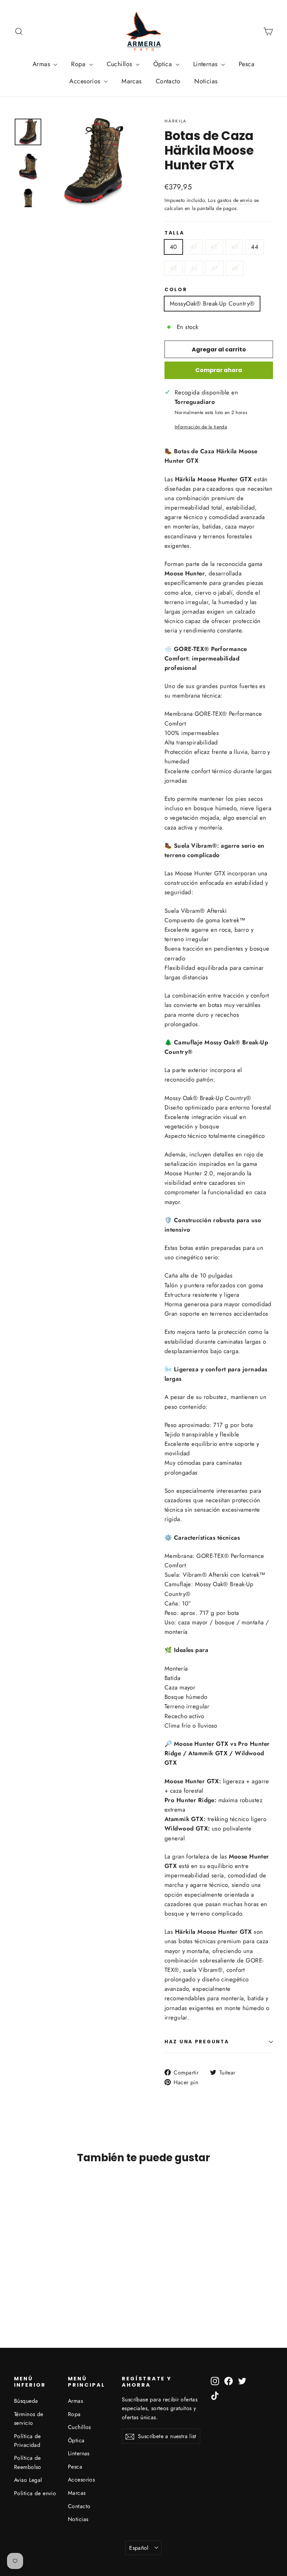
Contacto (168, 81)
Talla (174, 233)
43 (234, 247)
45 (173, 268)
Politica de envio (35, 2493)
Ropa (79, 64)
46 (194, 268)
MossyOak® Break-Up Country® (212, 303)
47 (215, 268)
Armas (42, 64)
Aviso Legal (28, 2480)
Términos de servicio (29, 2418)
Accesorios (86, 81)
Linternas (206, 64)
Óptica (164, 64)
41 (194, 247)
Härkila (176, 121)
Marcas (132, 81)
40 (173, 247)
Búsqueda (26, 2401)
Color (176, 290)
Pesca (247, 64)
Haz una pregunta (197, 2042)
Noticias (206, 81)
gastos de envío (235, 200)
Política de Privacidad (27, 2441)
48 (235, 268)
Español (139, 2548)
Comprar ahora (219, 370)
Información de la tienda (201, 427)
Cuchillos (120, 64)
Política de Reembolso (28, 2462)
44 (255, 247)
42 (214, 247)
